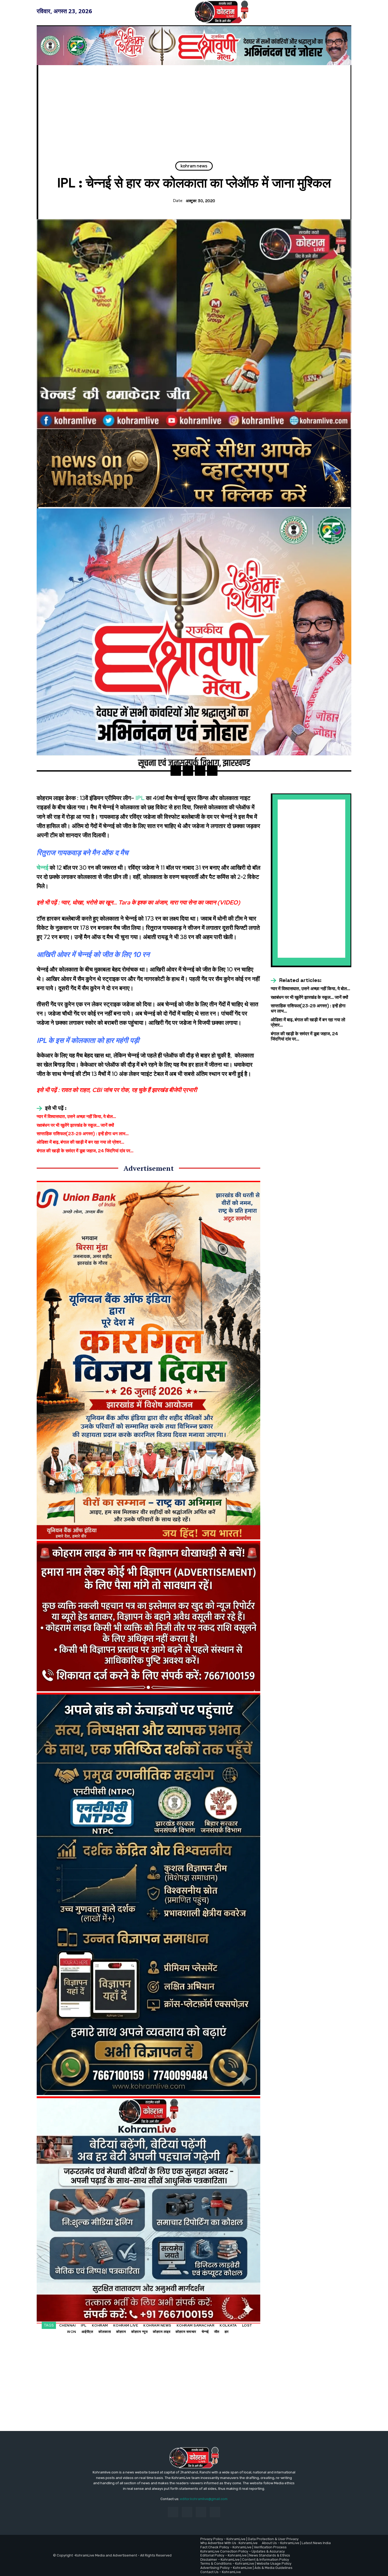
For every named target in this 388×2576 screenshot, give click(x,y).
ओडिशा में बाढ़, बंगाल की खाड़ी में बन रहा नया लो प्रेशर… (81, 1142)
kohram (100, 2325)
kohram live (126, 2325)
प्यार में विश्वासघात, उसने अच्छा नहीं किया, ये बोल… (76, 1116)
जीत (217, 2332)
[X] (188, 771)
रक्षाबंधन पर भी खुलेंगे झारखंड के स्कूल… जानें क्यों (75, 1125)
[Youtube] (215, 2512)
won (72, 2332)
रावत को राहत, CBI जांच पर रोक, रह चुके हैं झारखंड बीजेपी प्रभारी (129, 1090)
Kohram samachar (196, 2325)
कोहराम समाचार (186, 2332)
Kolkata (228, 2325)
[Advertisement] (194, 114)
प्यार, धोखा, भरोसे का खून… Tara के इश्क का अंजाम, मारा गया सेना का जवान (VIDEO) (151, 902)
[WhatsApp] (212, 771)
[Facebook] (176, 771)
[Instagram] (187, 2512)
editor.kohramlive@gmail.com (204, 2499)
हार (227, 2332)
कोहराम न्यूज (139, 2332)
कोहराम (121, 2332)
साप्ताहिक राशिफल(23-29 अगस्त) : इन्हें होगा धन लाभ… (83, 1134)
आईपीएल (87, 2332)
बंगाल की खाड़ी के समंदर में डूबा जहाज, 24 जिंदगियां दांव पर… (85, 1151)
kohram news (194, 166)
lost (247, 2325)
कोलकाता (105, 2332)
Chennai (67, 2325)
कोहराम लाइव (162, 2332)
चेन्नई (42, 868)
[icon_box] (52, 1108)
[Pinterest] (200, 771)
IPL (140, 798)
